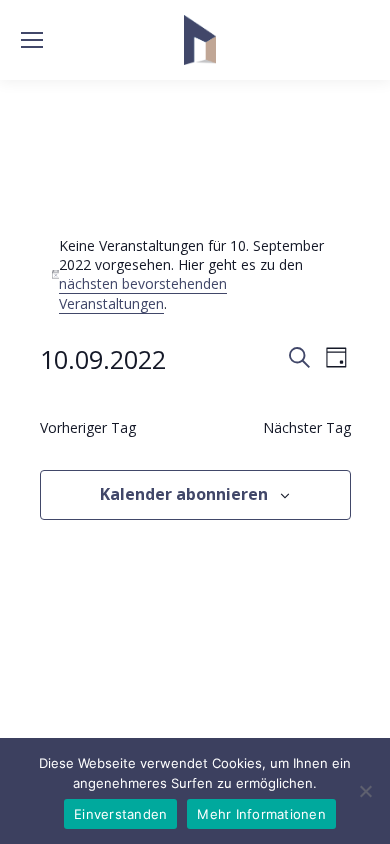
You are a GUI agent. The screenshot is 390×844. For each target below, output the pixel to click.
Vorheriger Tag (88, 427)
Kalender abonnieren (184, 494)
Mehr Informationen (261, 814)
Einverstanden (120, 814)
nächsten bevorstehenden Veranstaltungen (143, 293)
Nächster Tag (307, 427)
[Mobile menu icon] (32, 40)
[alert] (195, 274)
